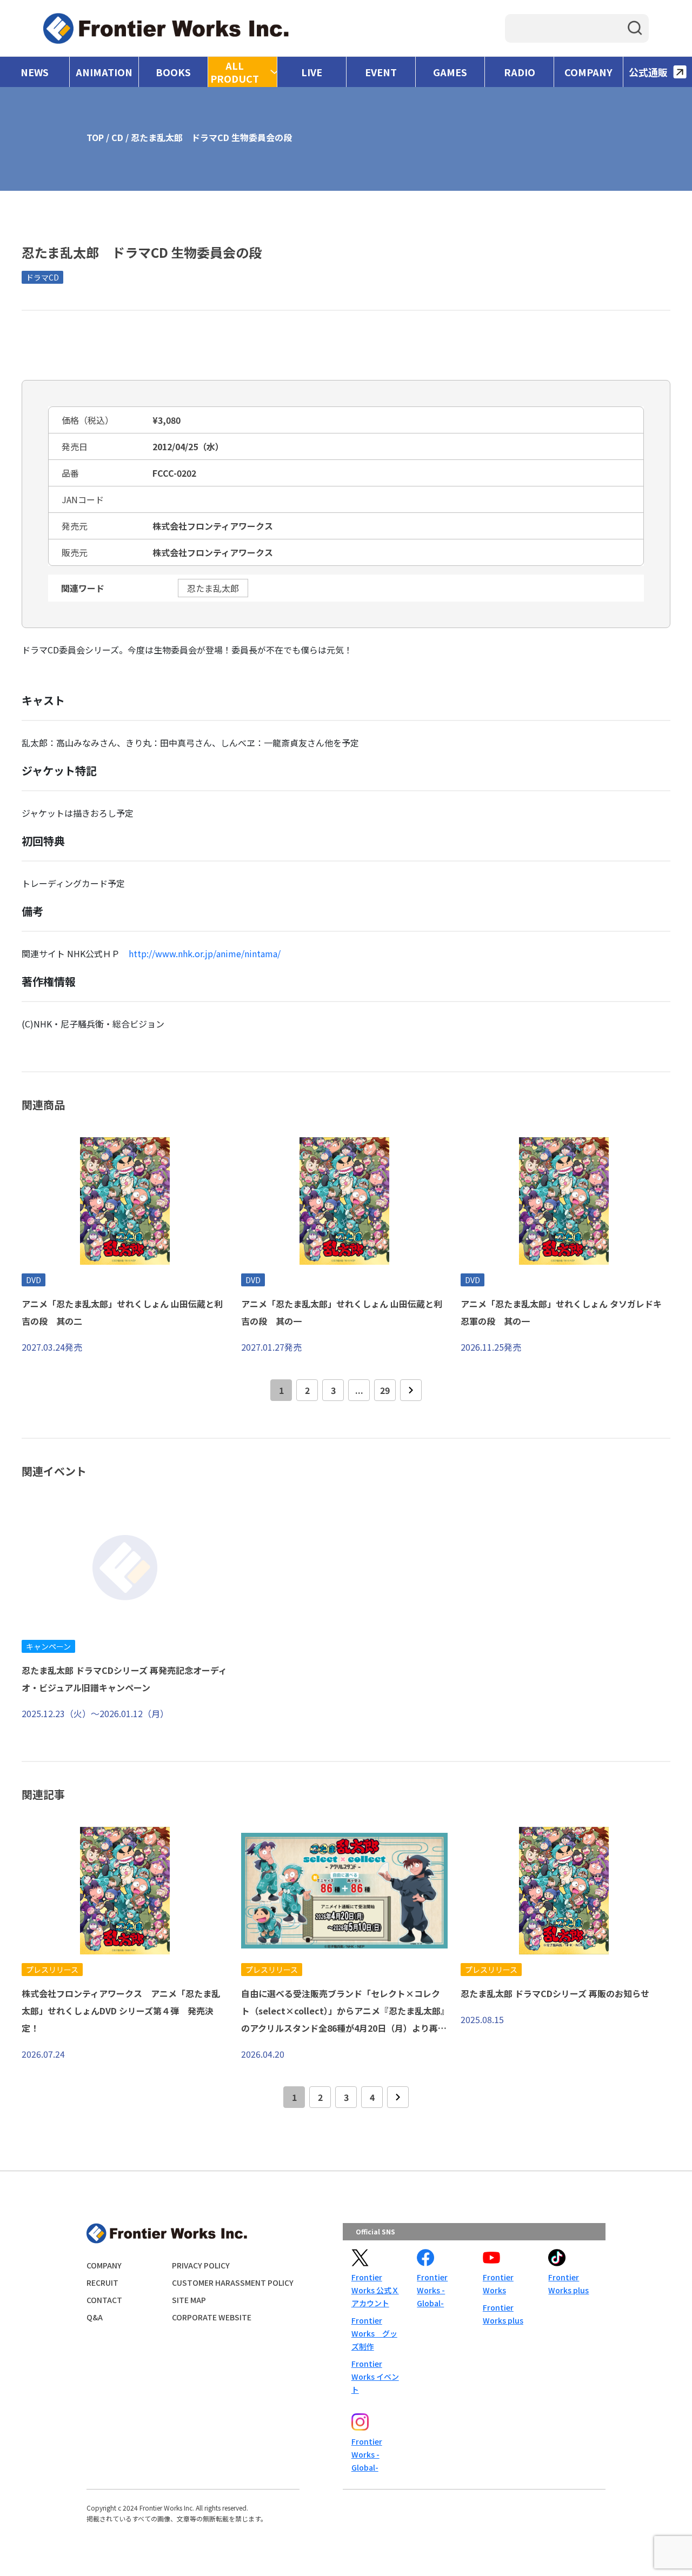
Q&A (95, 2317)
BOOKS (173, 72)
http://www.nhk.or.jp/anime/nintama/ (205, 953)
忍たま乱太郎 (213, 588)
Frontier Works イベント (375, 2377)
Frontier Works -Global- (432, 2290)
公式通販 (648, 72)
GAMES (450, 72)
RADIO (520, 72)
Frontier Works (498, 2284)
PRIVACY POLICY (201, 2265)
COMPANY (588, 72)
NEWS (35, 72)
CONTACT (104, 2300)
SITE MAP (189, 2300)
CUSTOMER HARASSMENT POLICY (233, 2283)
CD (117, 137)
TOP (95, 137)
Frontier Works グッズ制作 (374, 2333)
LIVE (312, 72)
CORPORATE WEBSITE (212, 2317)
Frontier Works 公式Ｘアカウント (375, 2290)
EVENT (381, 72)
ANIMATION (104, 72)
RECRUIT (102, 2283)
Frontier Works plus (503, 2314)
